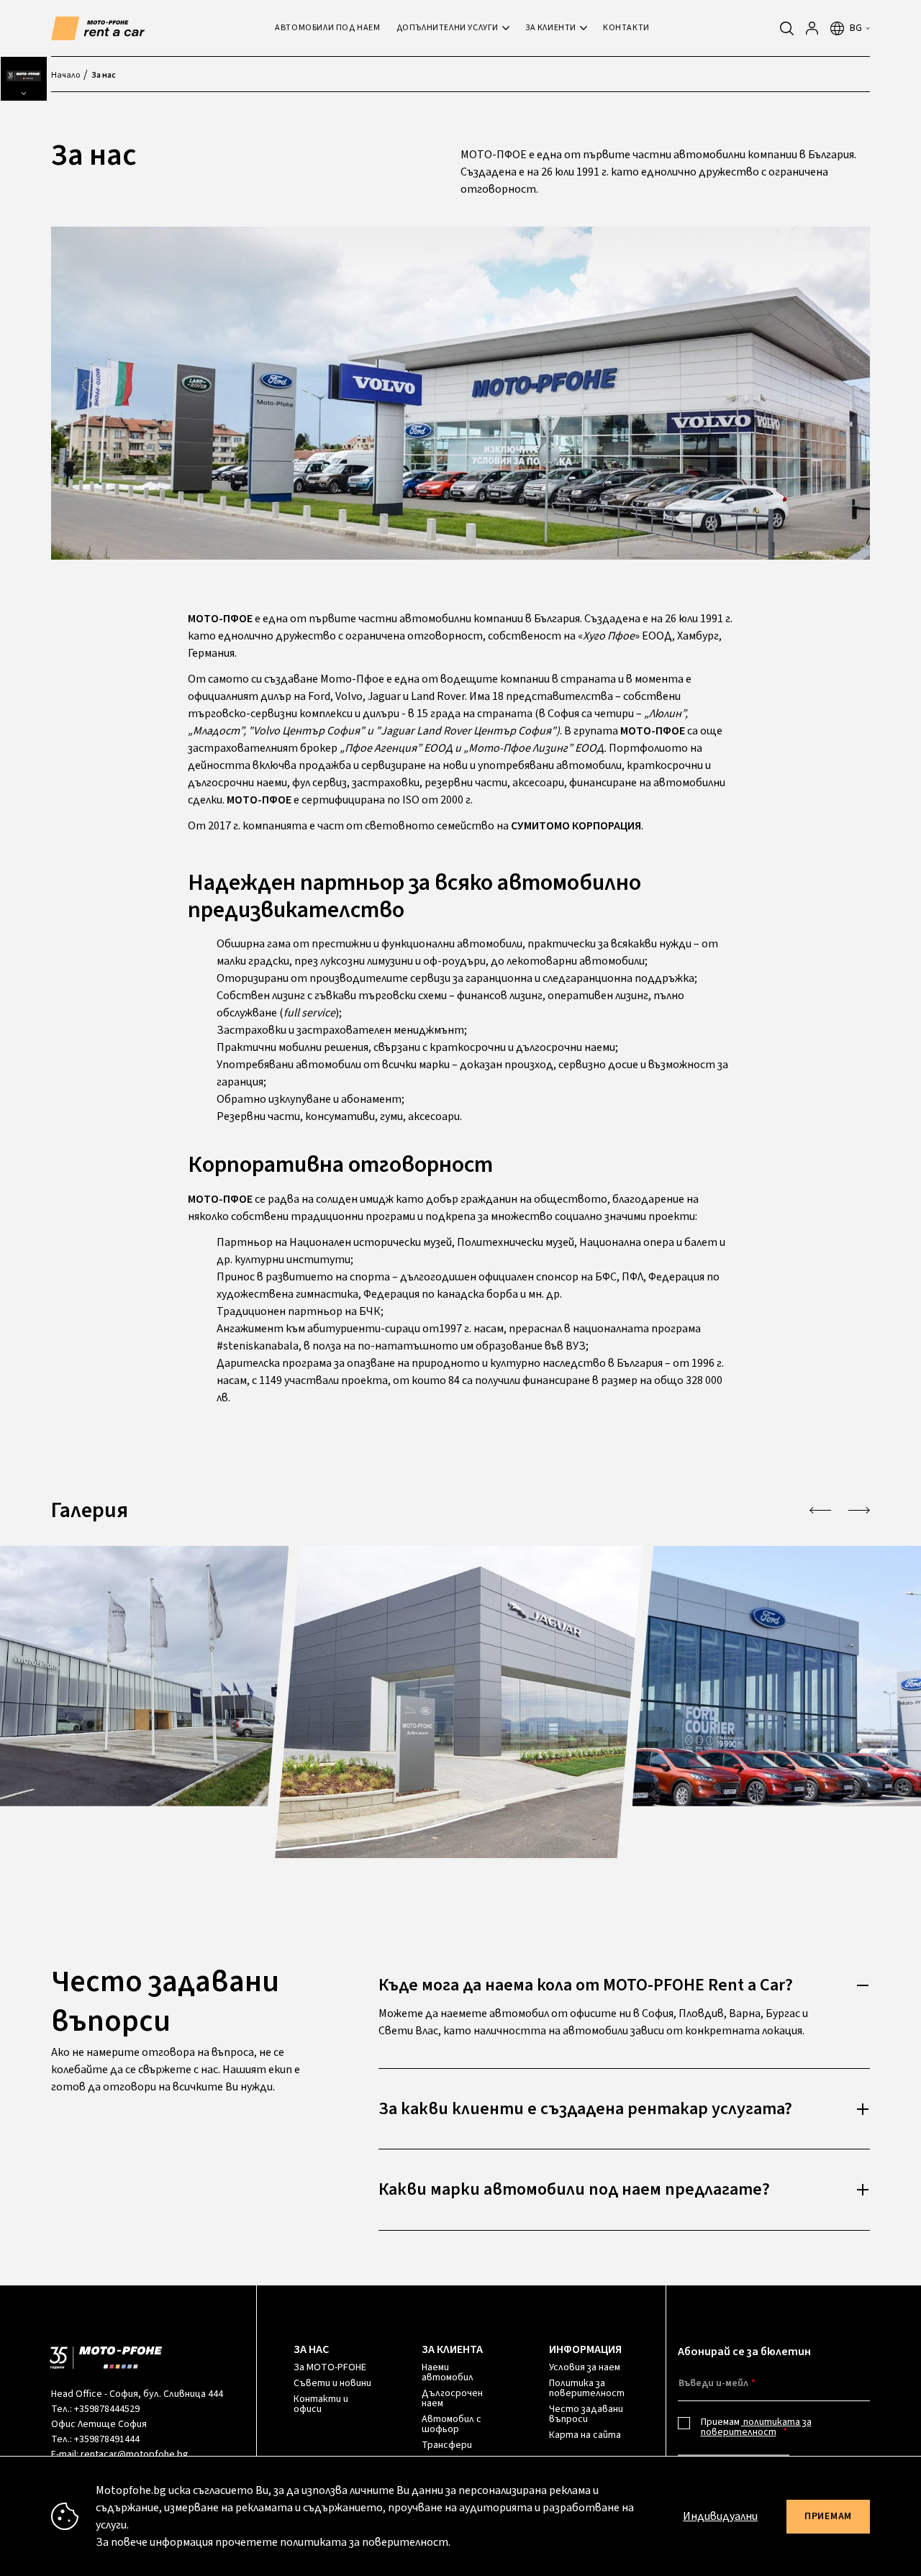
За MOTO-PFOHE (330, 2367)
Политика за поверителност (587, 2388)
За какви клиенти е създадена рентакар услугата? (585, 2109)
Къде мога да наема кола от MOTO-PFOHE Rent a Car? (586, 1985)
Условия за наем (585, 2367)
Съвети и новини (332, 2383)
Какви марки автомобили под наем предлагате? (574, 2189)
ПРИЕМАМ (828, 2516)
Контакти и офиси (321, 2404)
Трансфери (447, 2445)
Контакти (626, 28)
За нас (104, 75)
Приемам (756, 2427)
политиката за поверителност (756, 2427)
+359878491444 (107, 2439)
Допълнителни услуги (448, 28)
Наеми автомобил (448, 2372)
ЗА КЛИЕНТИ (551, 28)
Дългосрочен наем (452, 2398)
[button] (820, 1510)
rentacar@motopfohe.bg (135, 2454)
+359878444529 (107, 2409)
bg (856, 28)
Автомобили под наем (327, 28)
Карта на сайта (585, 2435)
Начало (65, 75)
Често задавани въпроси (586, 2414)
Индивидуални (720, 2516)
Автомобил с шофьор (452, 2424)
